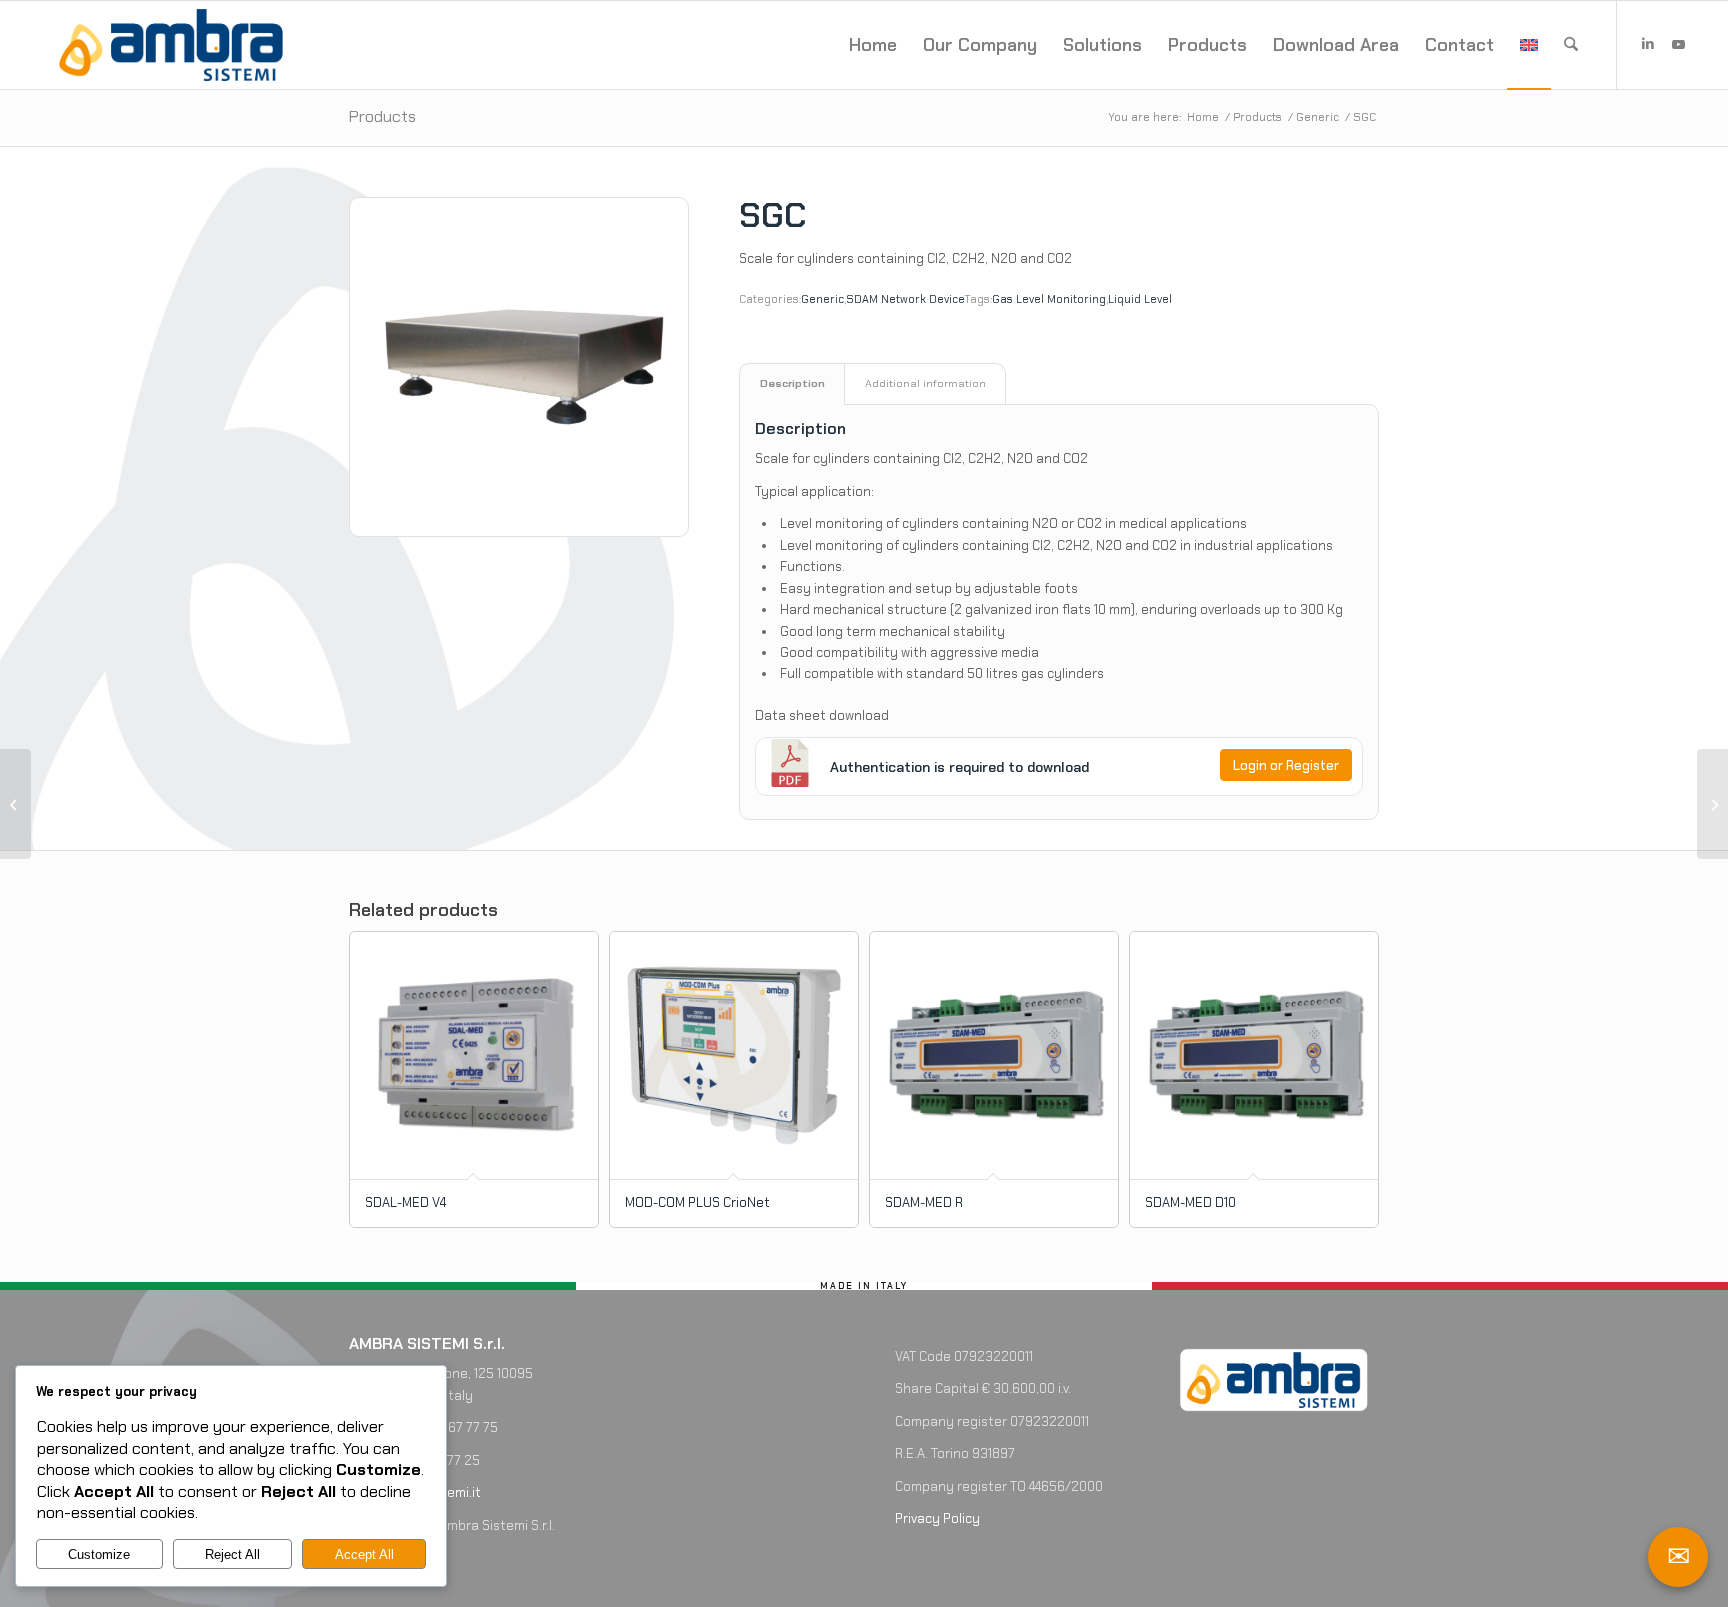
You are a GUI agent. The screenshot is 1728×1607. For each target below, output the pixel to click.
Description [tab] (792, 383)
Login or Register (1286, 765)
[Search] (1571, 45)
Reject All (232, 1554)
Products (382, 116)
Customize (99, 1554)
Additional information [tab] (925, 383)
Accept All (364, 1554)
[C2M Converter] (1712, 804)
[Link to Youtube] (1678, 44)
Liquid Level (1140, 299)
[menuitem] (873, 45)
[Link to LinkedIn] (1648, 44)
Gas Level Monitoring (1049, 299)
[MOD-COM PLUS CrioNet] (15, 804)
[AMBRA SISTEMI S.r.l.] (171, 45)
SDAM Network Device (905, 299)
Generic (822, 299)
